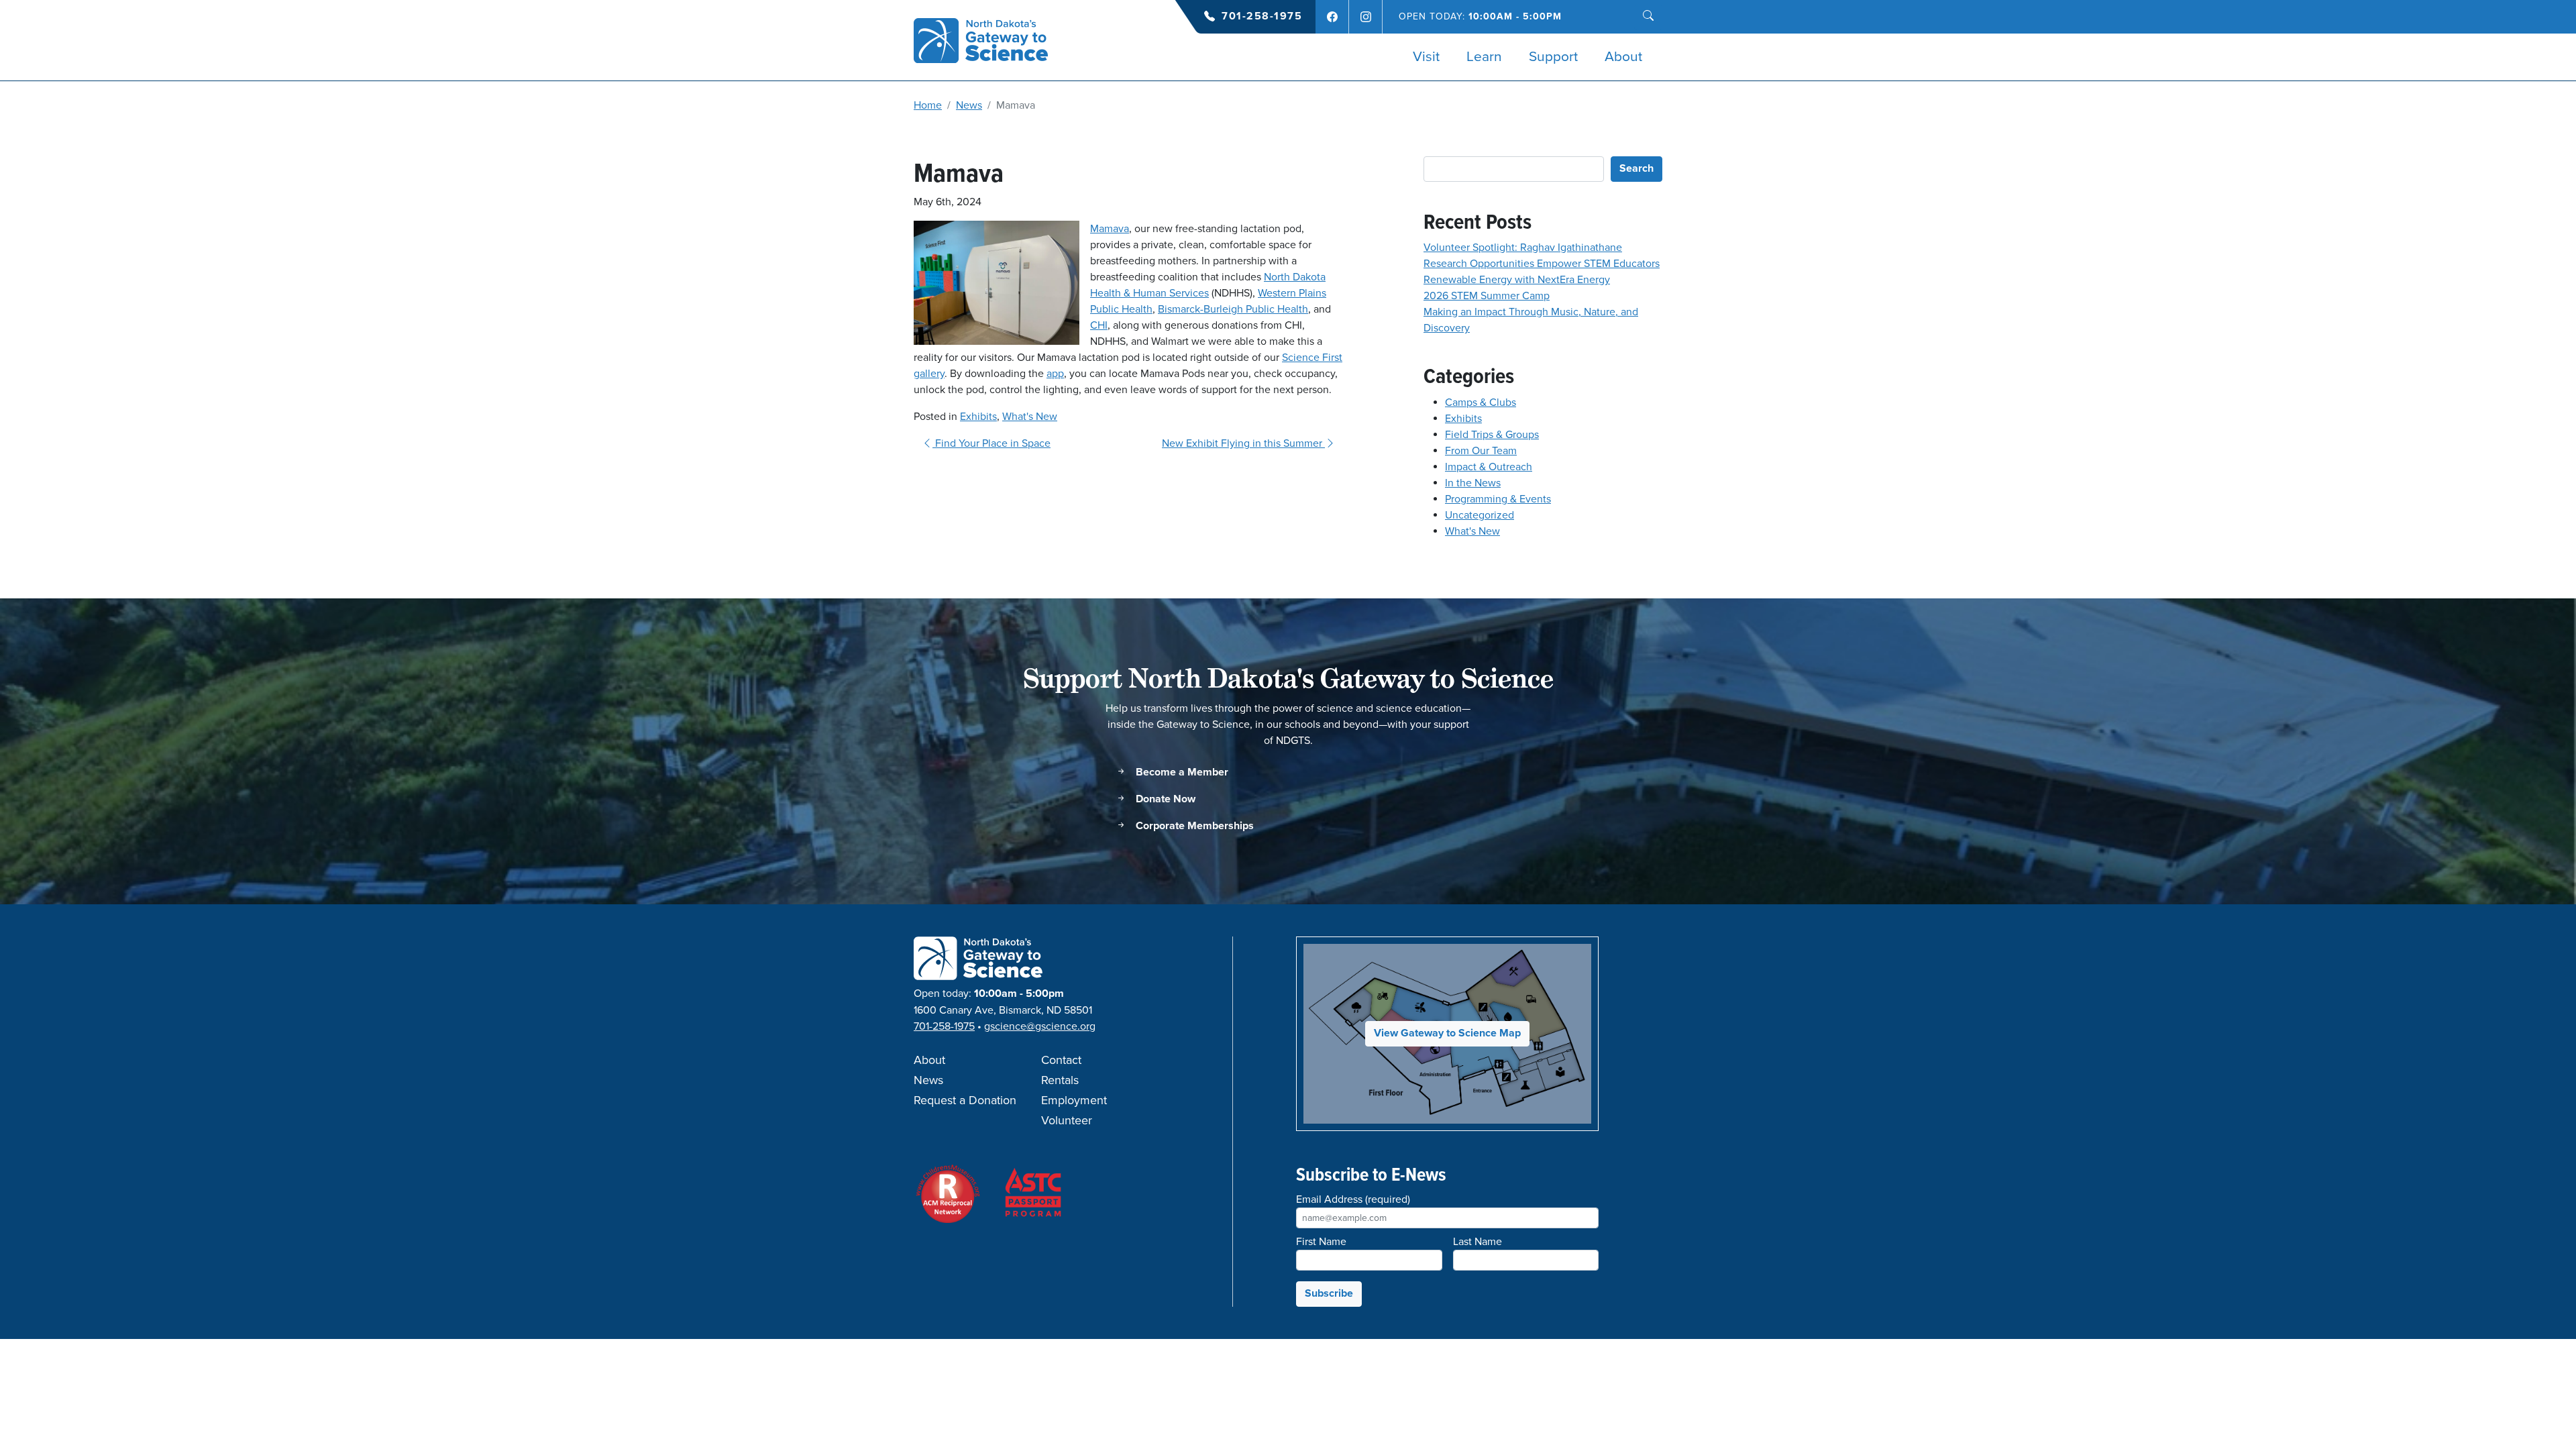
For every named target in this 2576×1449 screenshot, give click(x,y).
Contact (1061, 1061)
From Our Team (1481, 451)
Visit (1426, 57)
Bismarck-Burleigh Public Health (1233, 309)
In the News (1473, 483)
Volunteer (1067, 1121)
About (1623, 57)
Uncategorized (1480, 515)
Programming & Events (1498, 499)
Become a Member (1181, 772)
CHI (1099, 325)
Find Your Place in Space (991, 443)
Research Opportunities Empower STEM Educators (1542, 264)
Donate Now (1164, 799)
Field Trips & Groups (1492, 435)
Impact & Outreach (1489, 467)
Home (928, 105)
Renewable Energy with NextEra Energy (1517, 280)
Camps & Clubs (1481, 402)
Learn (1484, 57)
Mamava (1110, 229)
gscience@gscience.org (1040, 1026)
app (1055, 374)
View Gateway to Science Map (1447, 1033)
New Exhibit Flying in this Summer (1243, 443)
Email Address (1353, 1199)
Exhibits (978, 417)
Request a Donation (965, 1101)
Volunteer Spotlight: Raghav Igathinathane (1523, 248)
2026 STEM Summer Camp (1487, 296)
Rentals (1060, 1081)
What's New (1030, 417)
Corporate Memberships (1193, 826)
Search (1636, 169)
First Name (1321, 1242)
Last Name (1478, 1242)
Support (1553, 57)
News (969, 105)
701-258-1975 (1262, 16)
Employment (1074, 1101)
